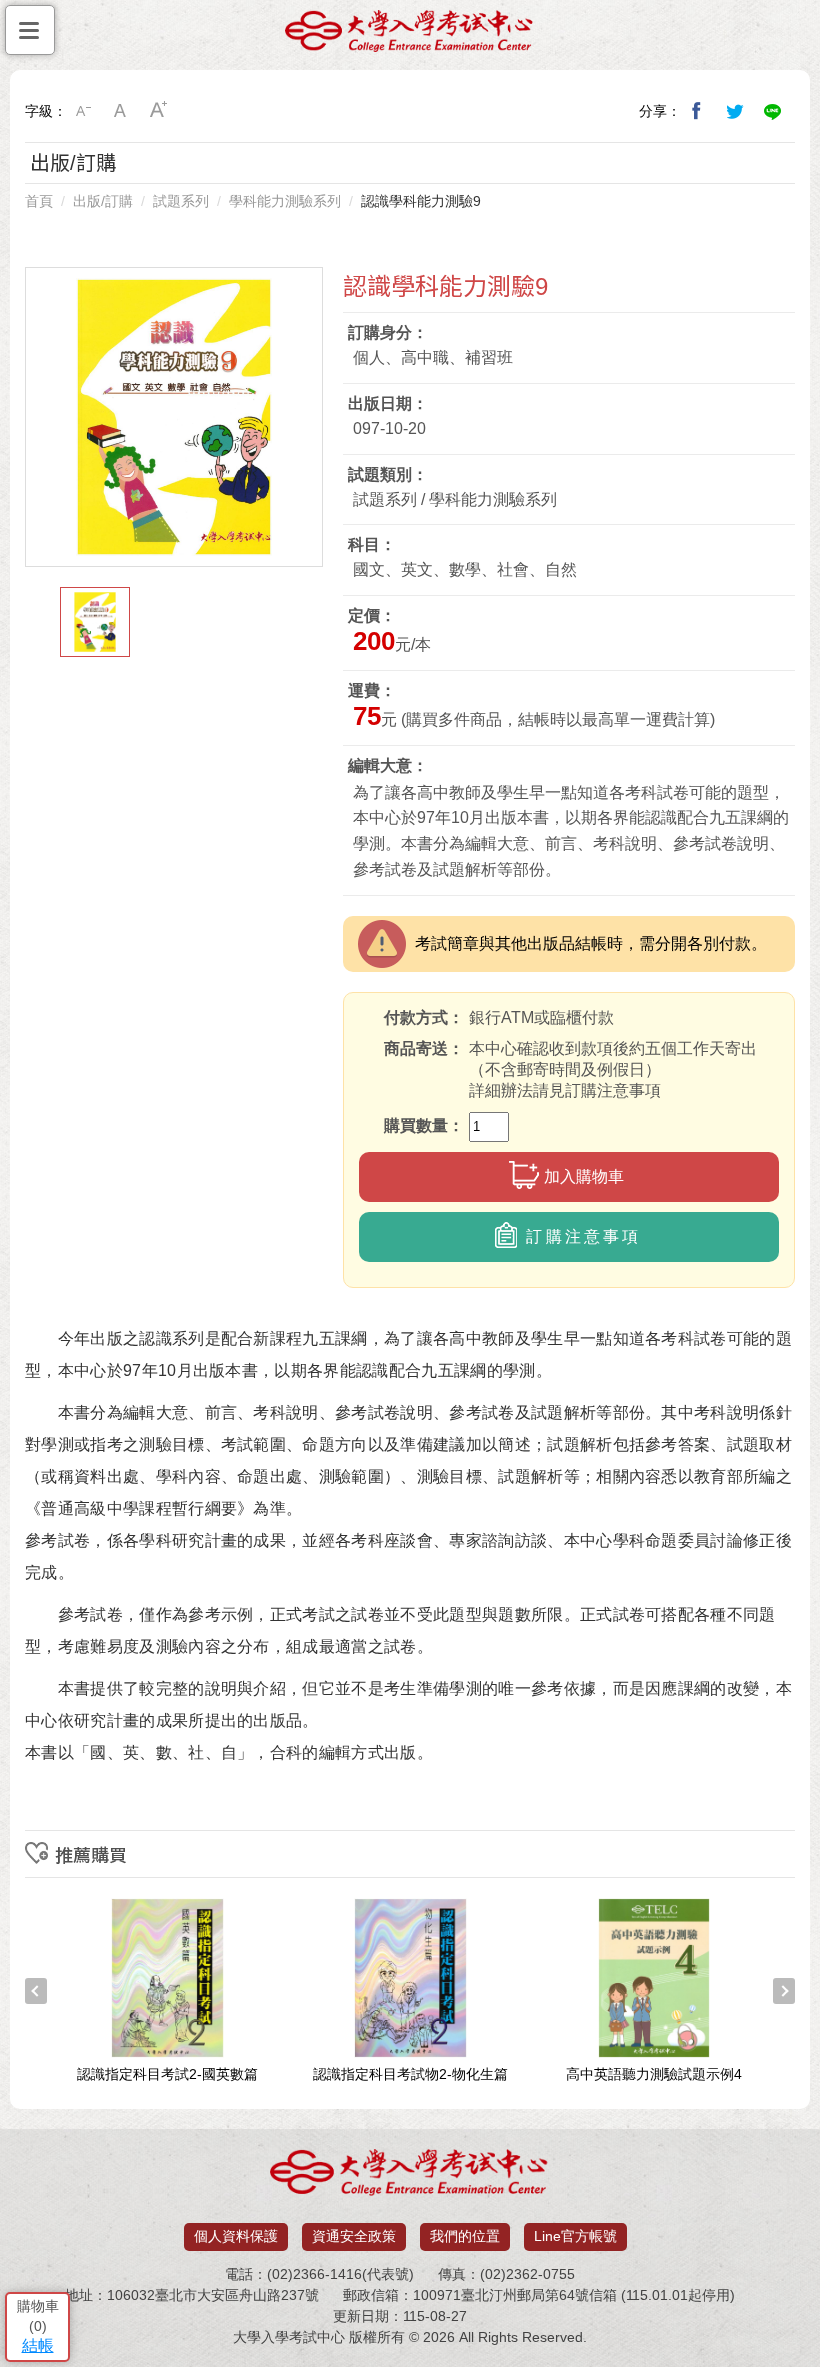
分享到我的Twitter (735, 111)
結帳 (38, 2345)
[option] (174, 417)
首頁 (39, 201)
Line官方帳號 (575, 2236)
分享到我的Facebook (697, 111)
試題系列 (181, 201)
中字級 (121, 111)
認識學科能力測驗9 (421, 201)
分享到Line (773, 111)
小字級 (83, 111)
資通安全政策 (354, 2236)
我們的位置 (465, 2236)
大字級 (159, 111)
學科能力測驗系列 (285, 201)
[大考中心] (410, 36)
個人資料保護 (236, 2236)
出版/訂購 (103, 201)
